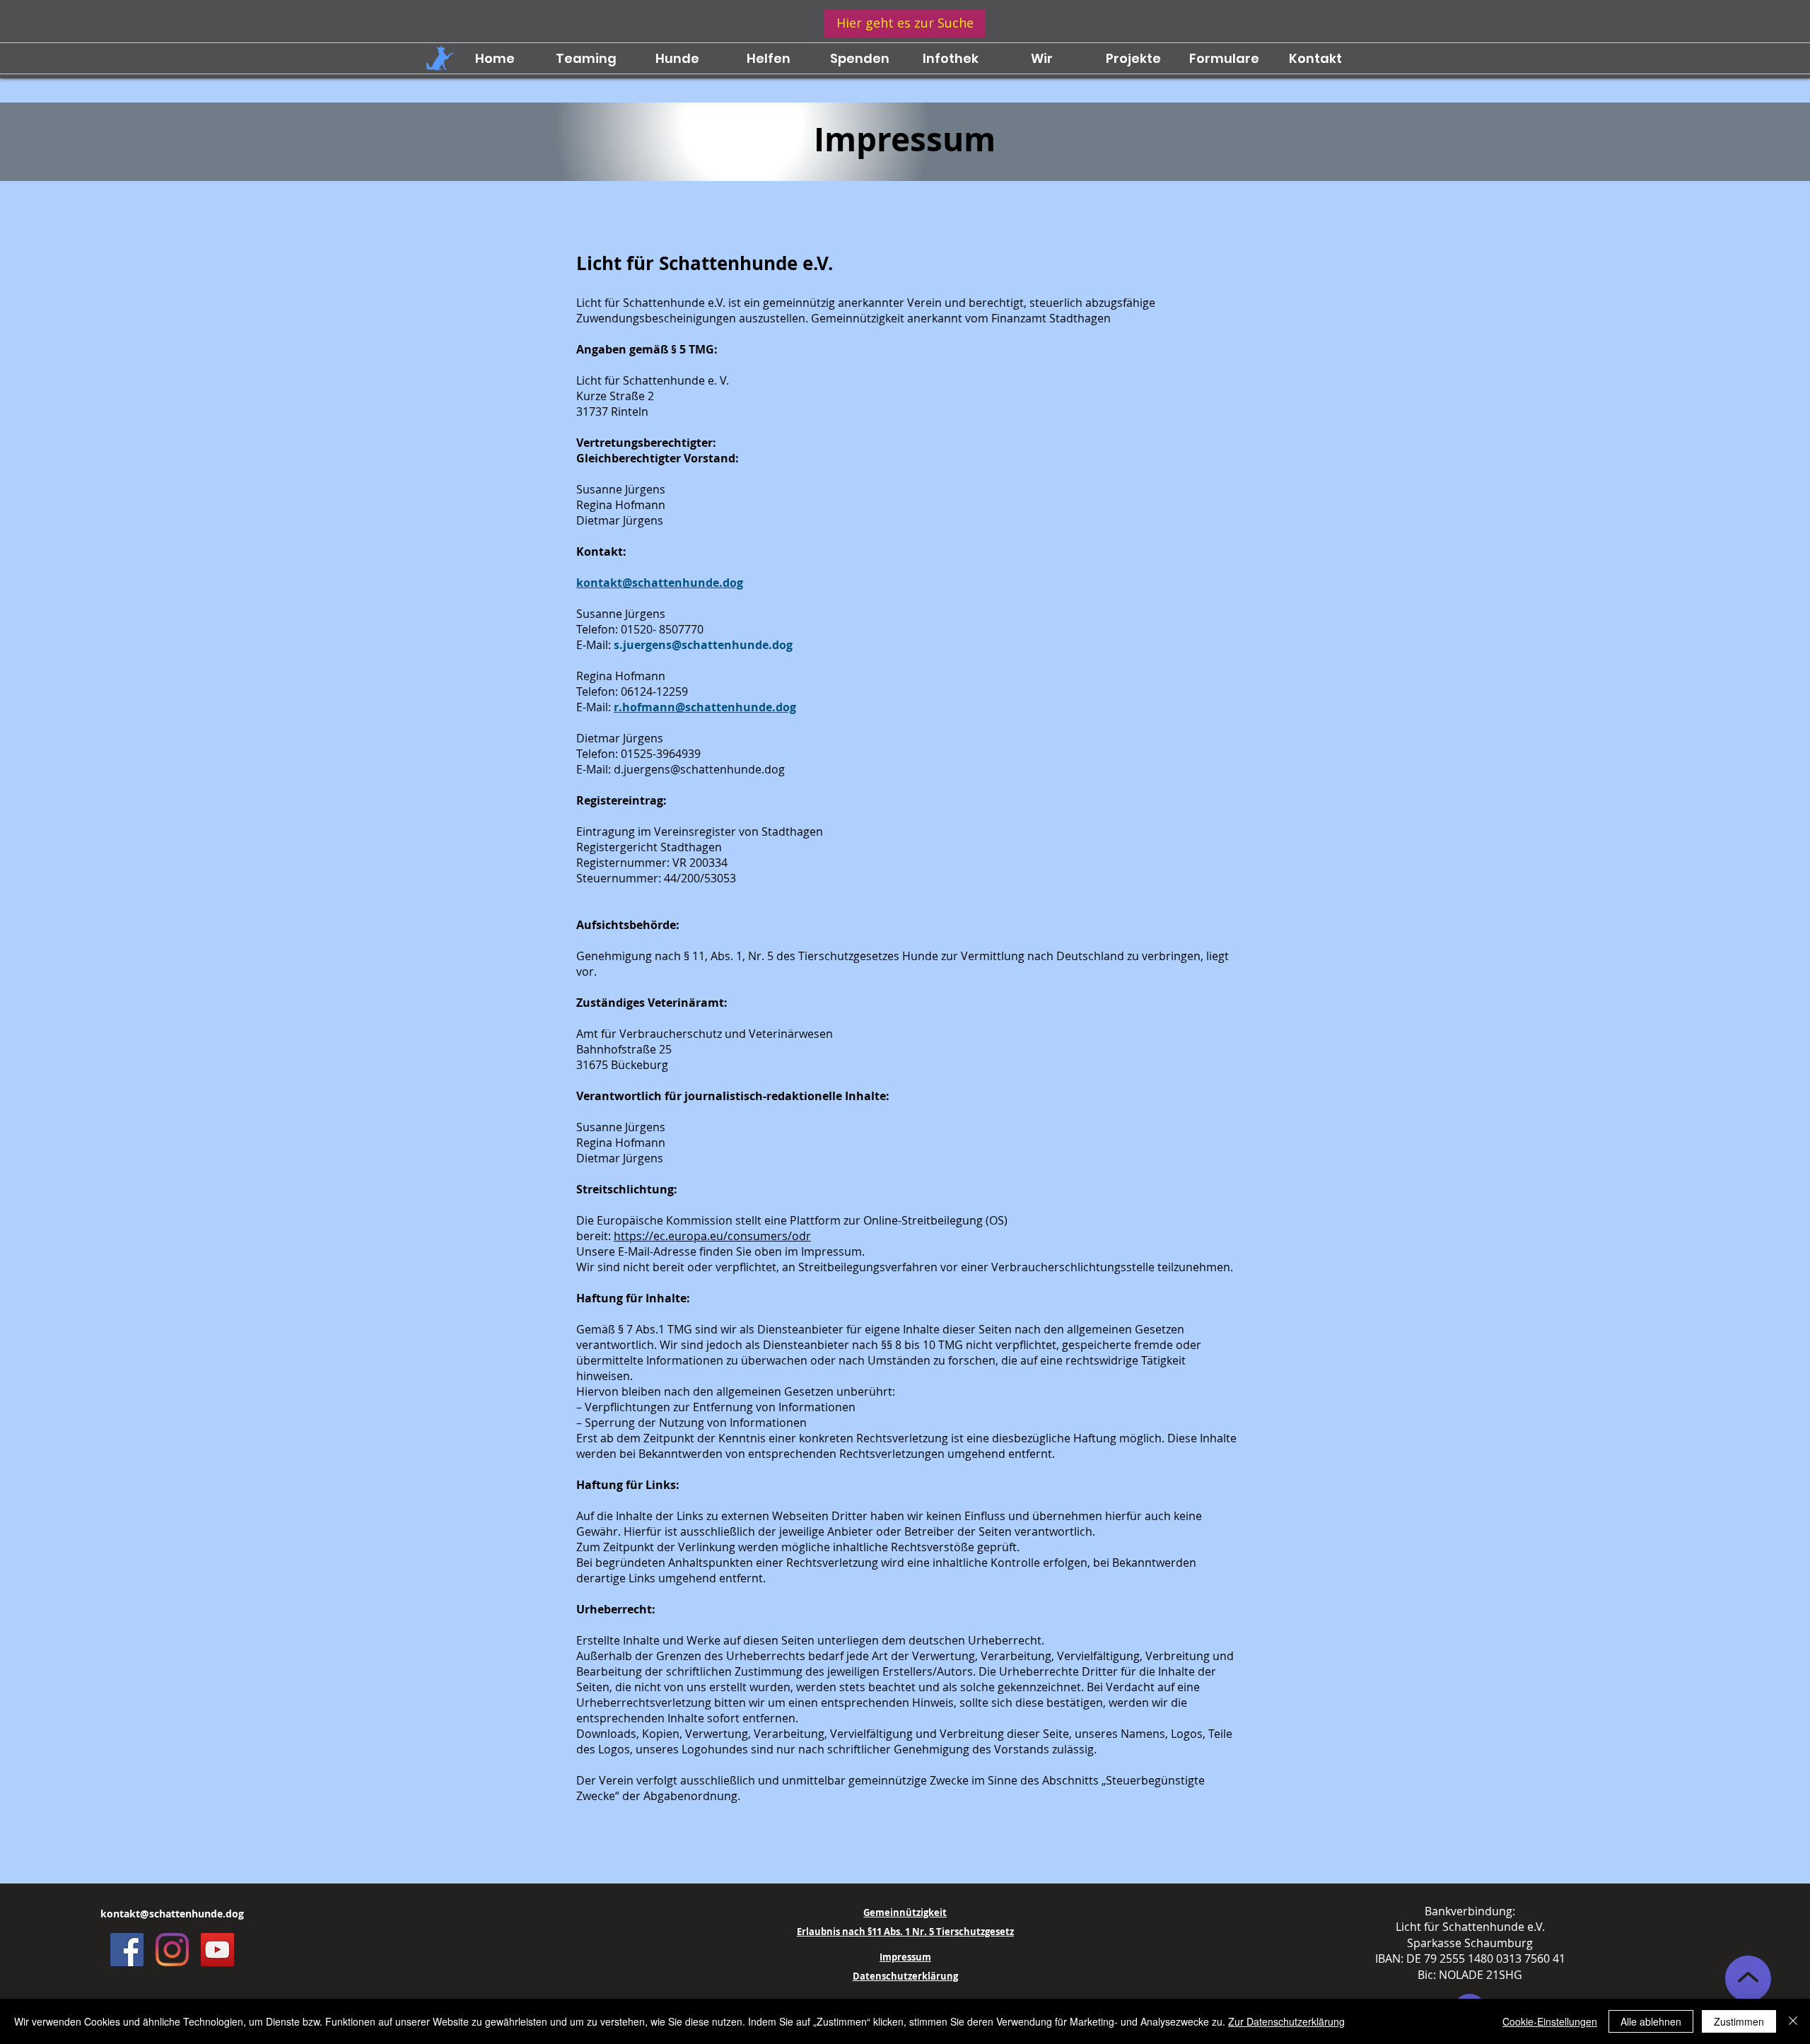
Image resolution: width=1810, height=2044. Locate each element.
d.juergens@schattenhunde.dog (699, 769)
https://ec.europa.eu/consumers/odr (712, 1236)
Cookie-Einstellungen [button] (1550, 2021)
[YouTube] (217, 1950)
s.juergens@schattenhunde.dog (703, 645)
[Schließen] (1793, 2021)
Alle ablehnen (1651, 2021)
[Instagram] (172, 1950)
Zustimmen (1739, 2021)
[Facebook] (127, 1950)
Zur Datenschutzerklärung (1286, 2021)
